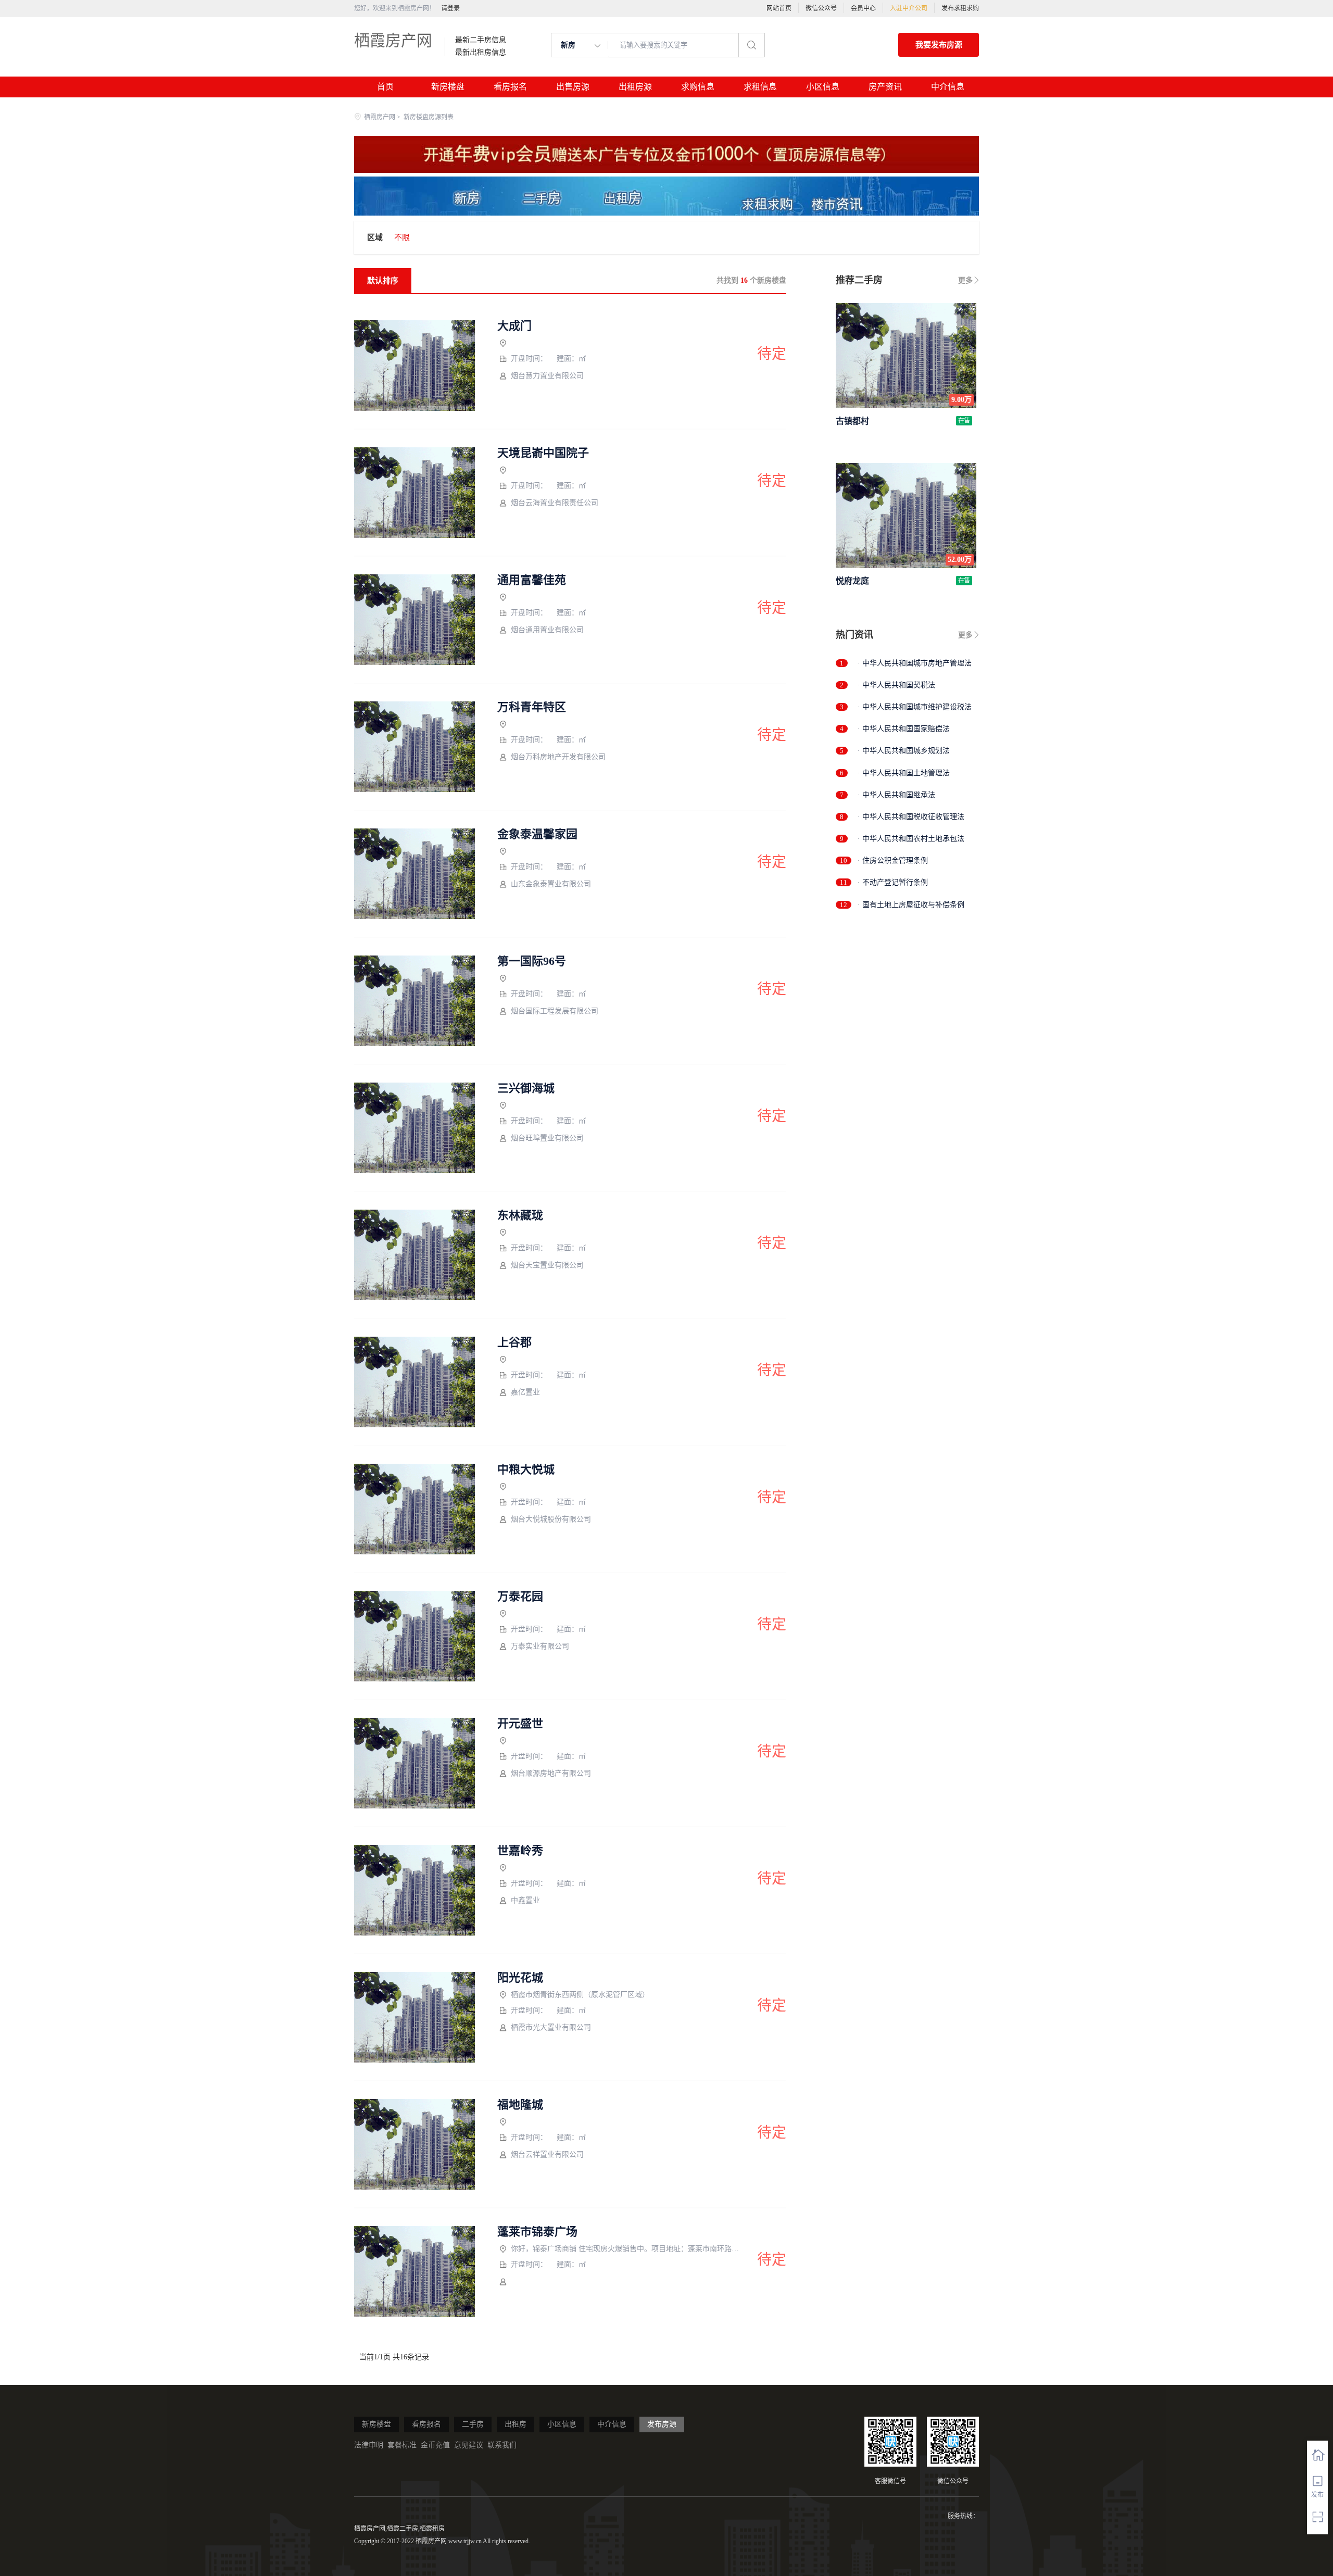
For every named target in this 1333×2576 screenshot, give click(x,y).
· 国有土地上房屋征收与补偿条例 (911, 905)
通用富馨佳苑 (532, 580)
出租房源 (635, 87)
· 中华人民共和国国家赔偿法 (904, 729)
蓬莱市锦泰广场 (537, 2232)
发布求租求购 (960, 8)
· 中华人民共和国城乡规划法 (904, 751)
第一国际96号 (532, 961)
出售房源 (573, 87)
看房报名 (510, 87)
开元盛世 (520, 1724)
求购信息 (698, 87)
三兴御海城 (526, 1088)
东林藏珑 (520, 1215)
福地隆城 (520, 2105)
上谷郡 (514, 1342)
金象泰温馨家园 (537, 834)
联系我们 (502, 2445)
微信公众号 (821, 8)
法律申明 (369, 2445)
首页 (385, 87)
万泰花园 (520, 1597)
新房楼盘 (448, 87)
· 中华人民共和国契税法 (896, 685)
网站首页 (779, 8)
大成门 (514, 326)
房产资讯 (885, 87)
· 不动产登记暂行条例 (893, 882)
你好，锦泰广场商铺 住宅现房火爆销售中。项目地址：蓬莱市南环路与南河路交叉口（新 (626, 2249)
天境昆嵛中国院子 (543, 453)
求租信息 (760, 87)
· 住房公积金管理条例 (893, 860)
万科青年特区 (532, 707)
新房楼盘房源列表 (429, 117)
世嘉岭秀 (520, 1851)
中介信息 (948, 87)
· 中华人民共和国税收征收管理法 (911, 817)
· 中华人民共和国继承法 (896, 795)
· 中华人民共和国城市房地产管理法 (915, 663)
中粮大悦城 (526, 1469)
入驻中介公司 (909, 8)
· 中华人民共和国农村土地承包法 (911, 839)
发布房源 (662, 2424)
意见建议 (469, 2445)
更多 (965, 280)
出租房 (515, 2424)
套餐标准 (402, 2445)
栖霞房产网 (393, 40)
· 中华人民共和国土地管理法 (904, 773)
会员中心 (863, 8)
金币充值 (435, 2445)
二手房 (473, 2424)
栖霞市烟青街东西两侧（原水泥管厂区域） (580, 1995)
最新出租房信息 (481, 53)
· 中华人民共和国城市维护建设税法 (915, 707)
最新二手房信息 (481, 40)
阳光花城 (520, 1978)
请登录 (450, 8)
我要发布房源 (939, 45)
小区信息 (823, 87)
